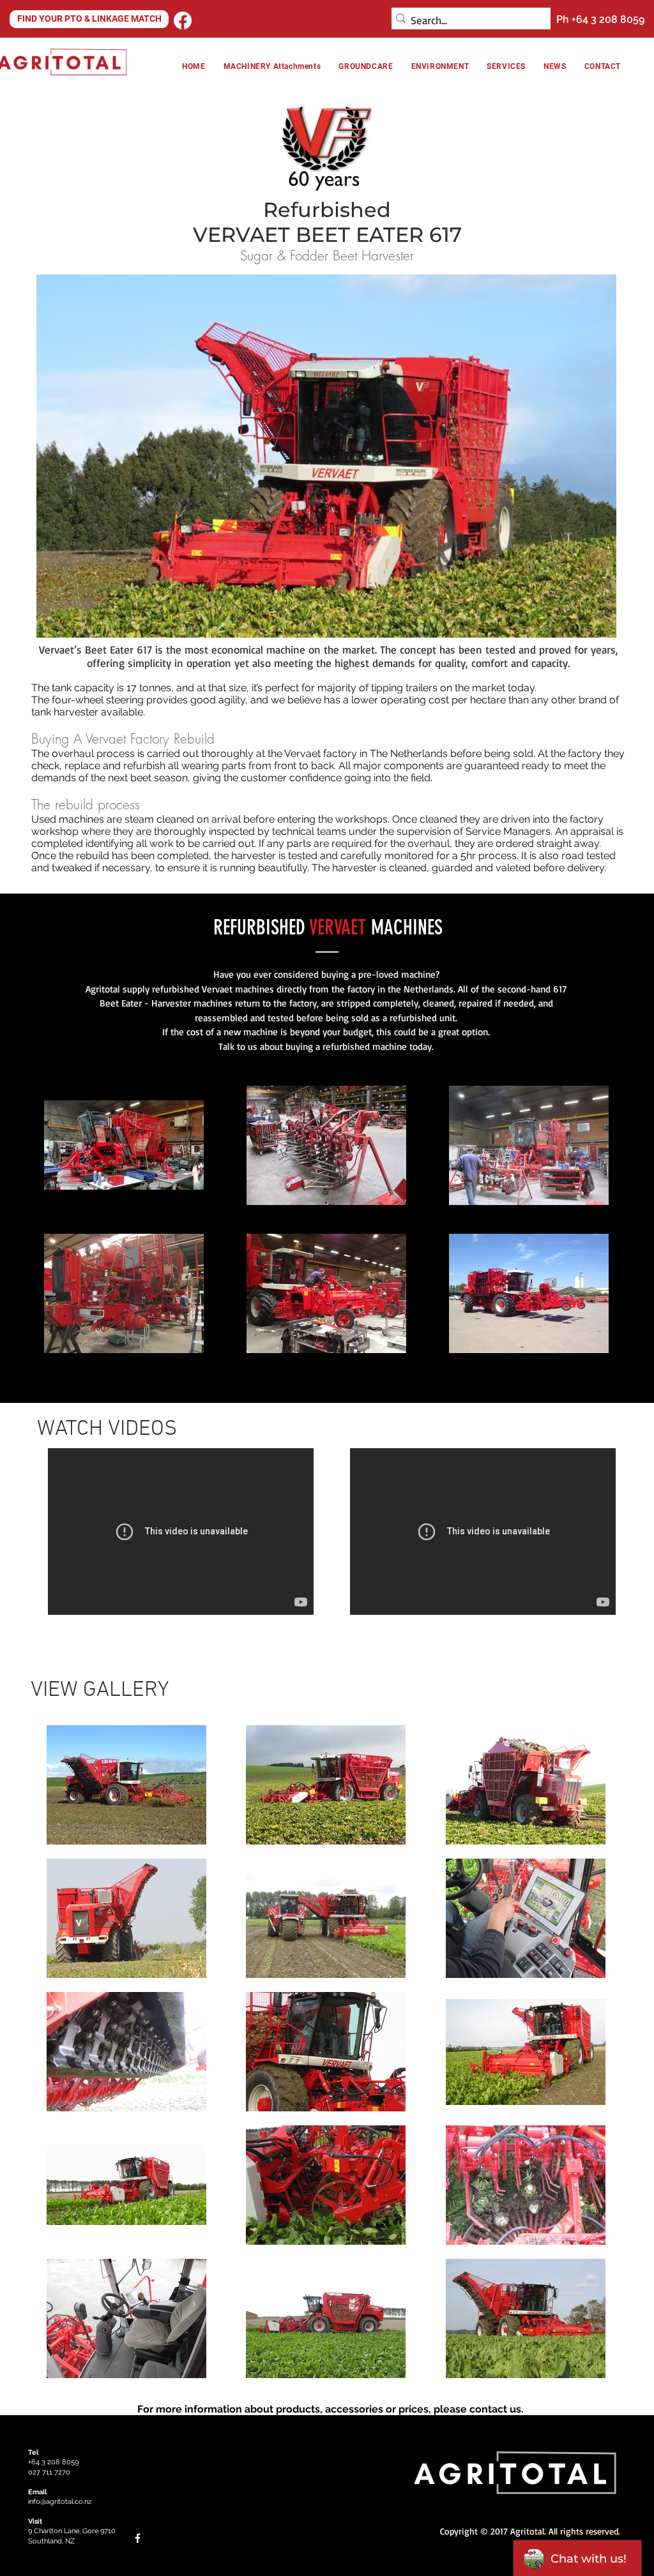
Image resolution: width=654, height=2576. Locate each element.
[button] (440, 66)
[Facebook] (183, 20)
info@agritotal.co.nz (60, 2502)
